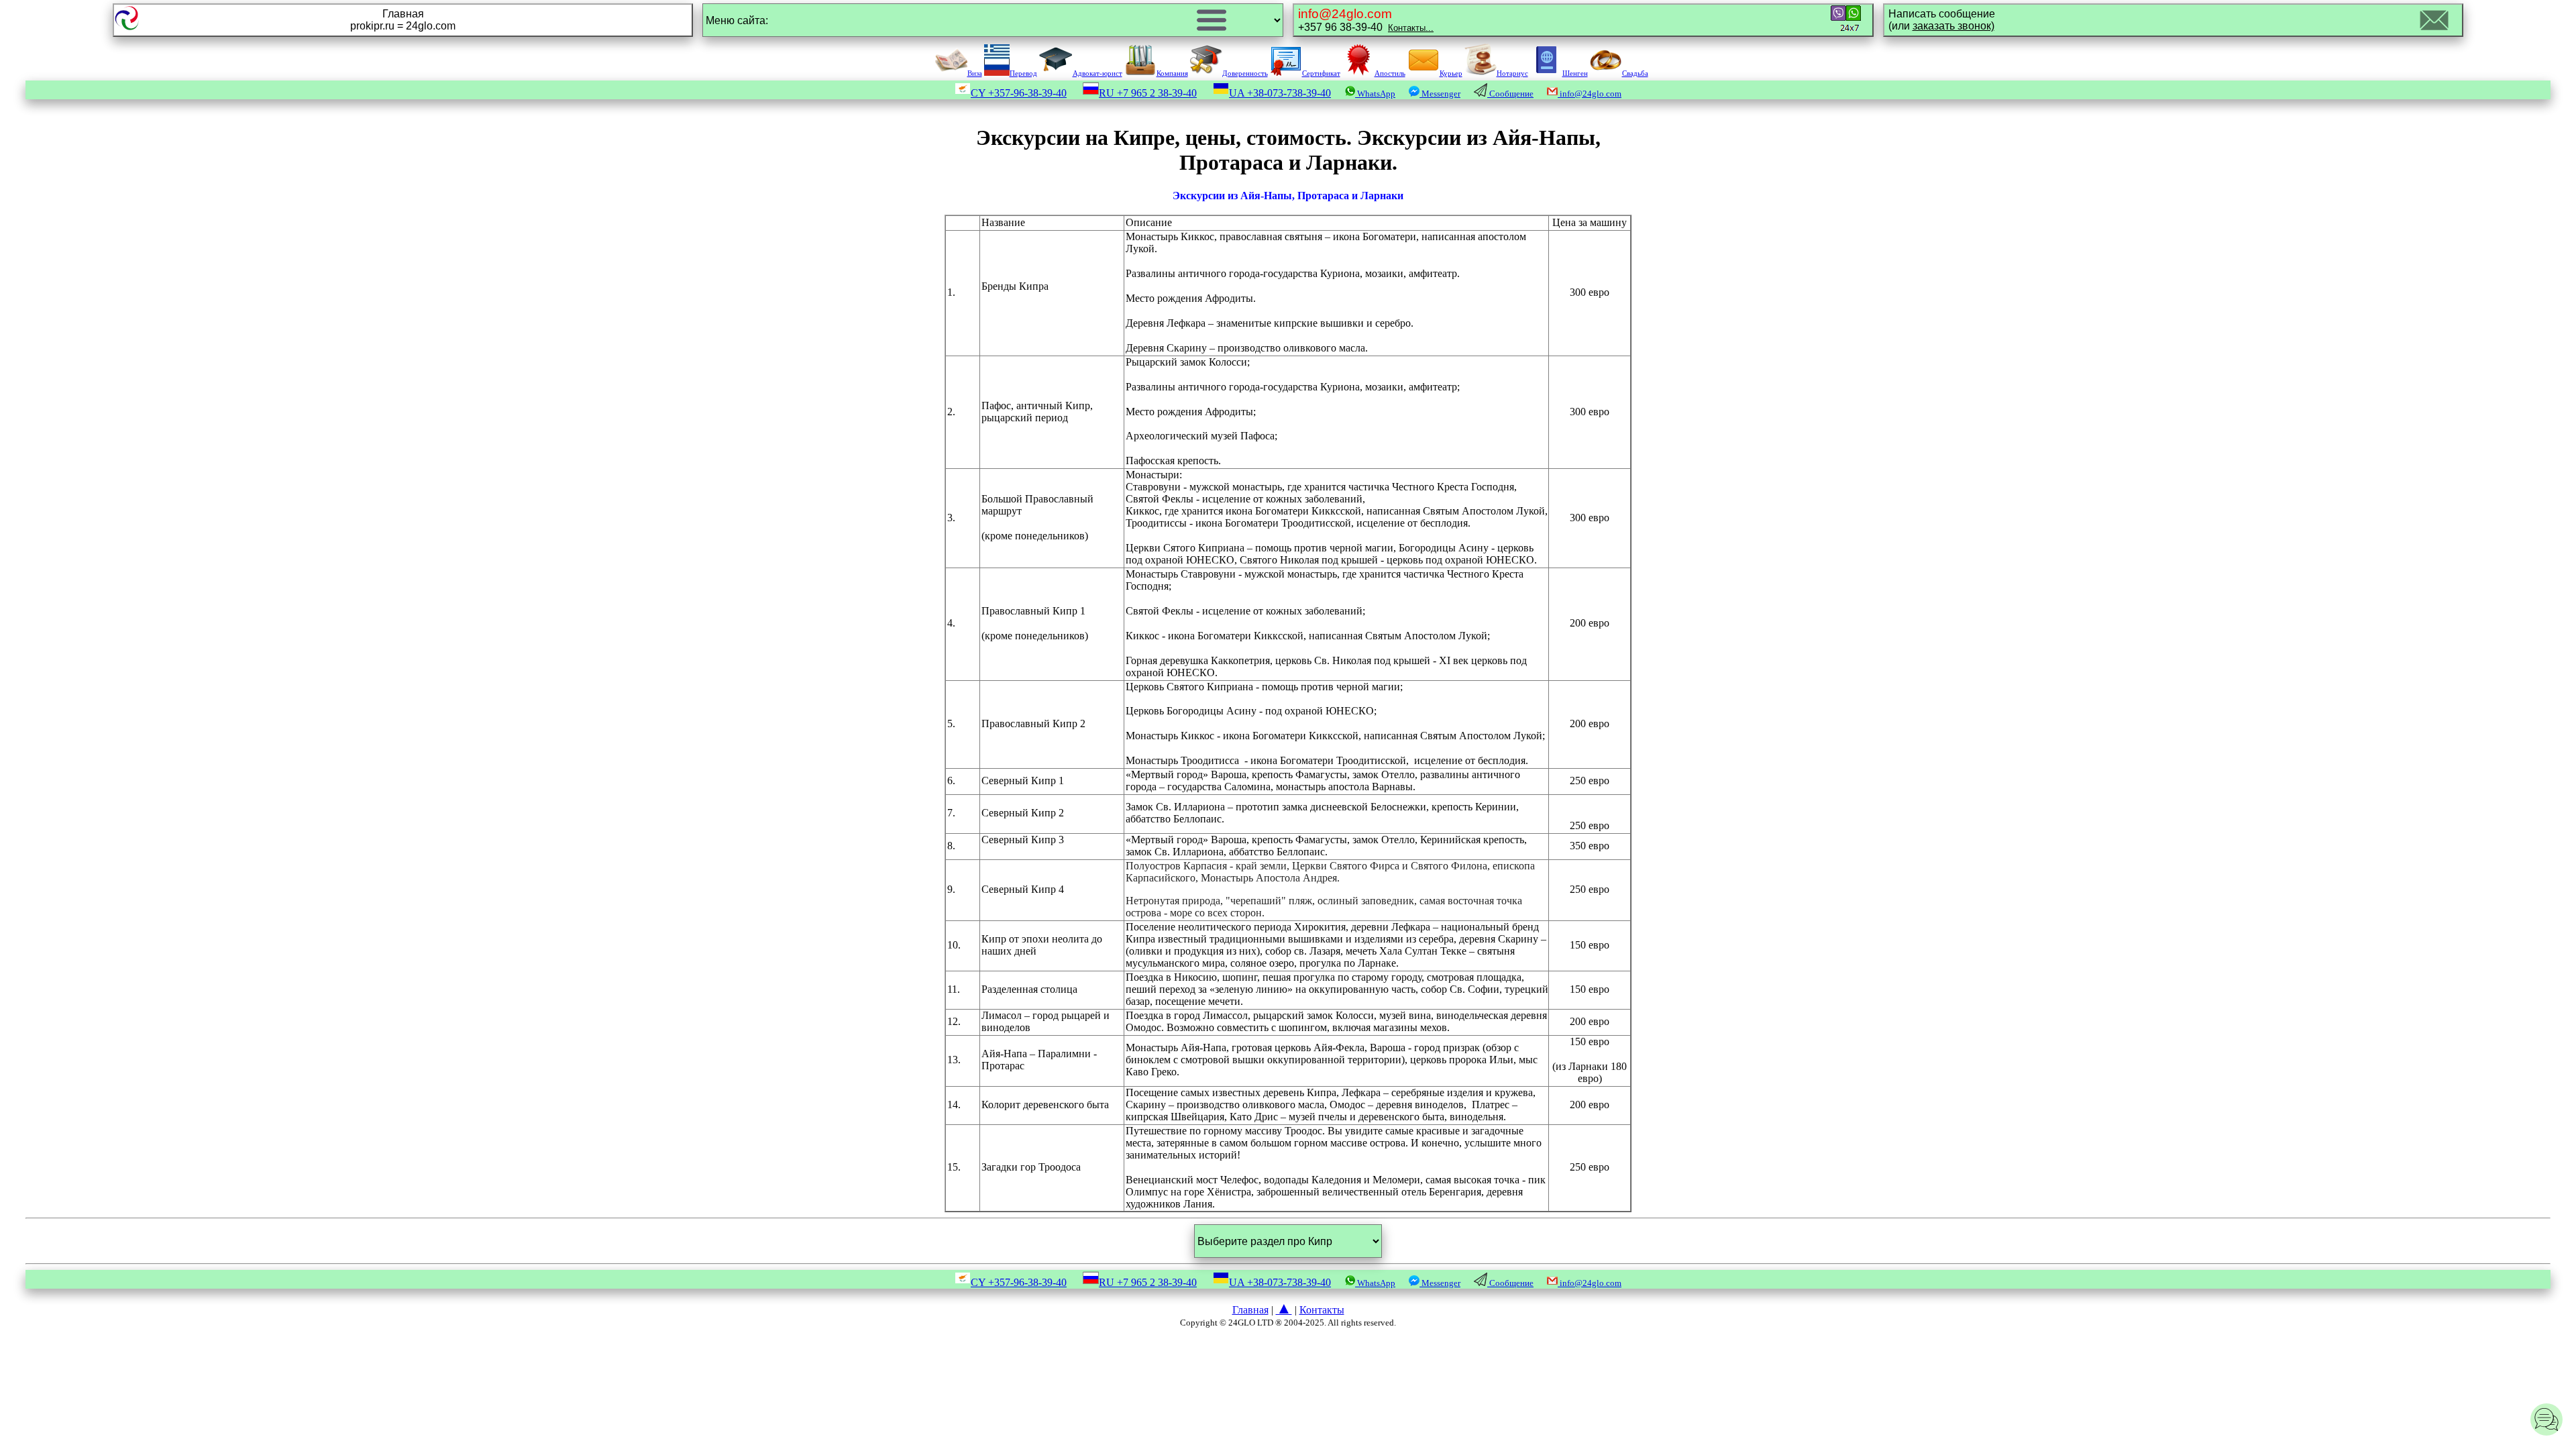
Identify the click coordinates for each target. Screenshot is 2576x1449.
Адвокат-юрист (1097, 73)
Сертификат (1321, 73)
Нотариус (1512, 73)
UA (1280, 93)
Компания (1172, 73)
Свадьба (1635, 73)
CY (1019, 93)
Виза (975, 73)
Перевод (1023, 73)
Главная (1250, 1310)
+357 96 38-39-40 (1366, 20)
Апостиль (1390, 73)
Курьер (1451, 73)
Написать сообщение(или (1942, 20)
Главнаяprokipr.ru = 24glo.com (403, 20)
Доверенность (1245, 73)
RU (1148, 93)
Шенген (1575, 73)
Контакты (1322, 1310)
